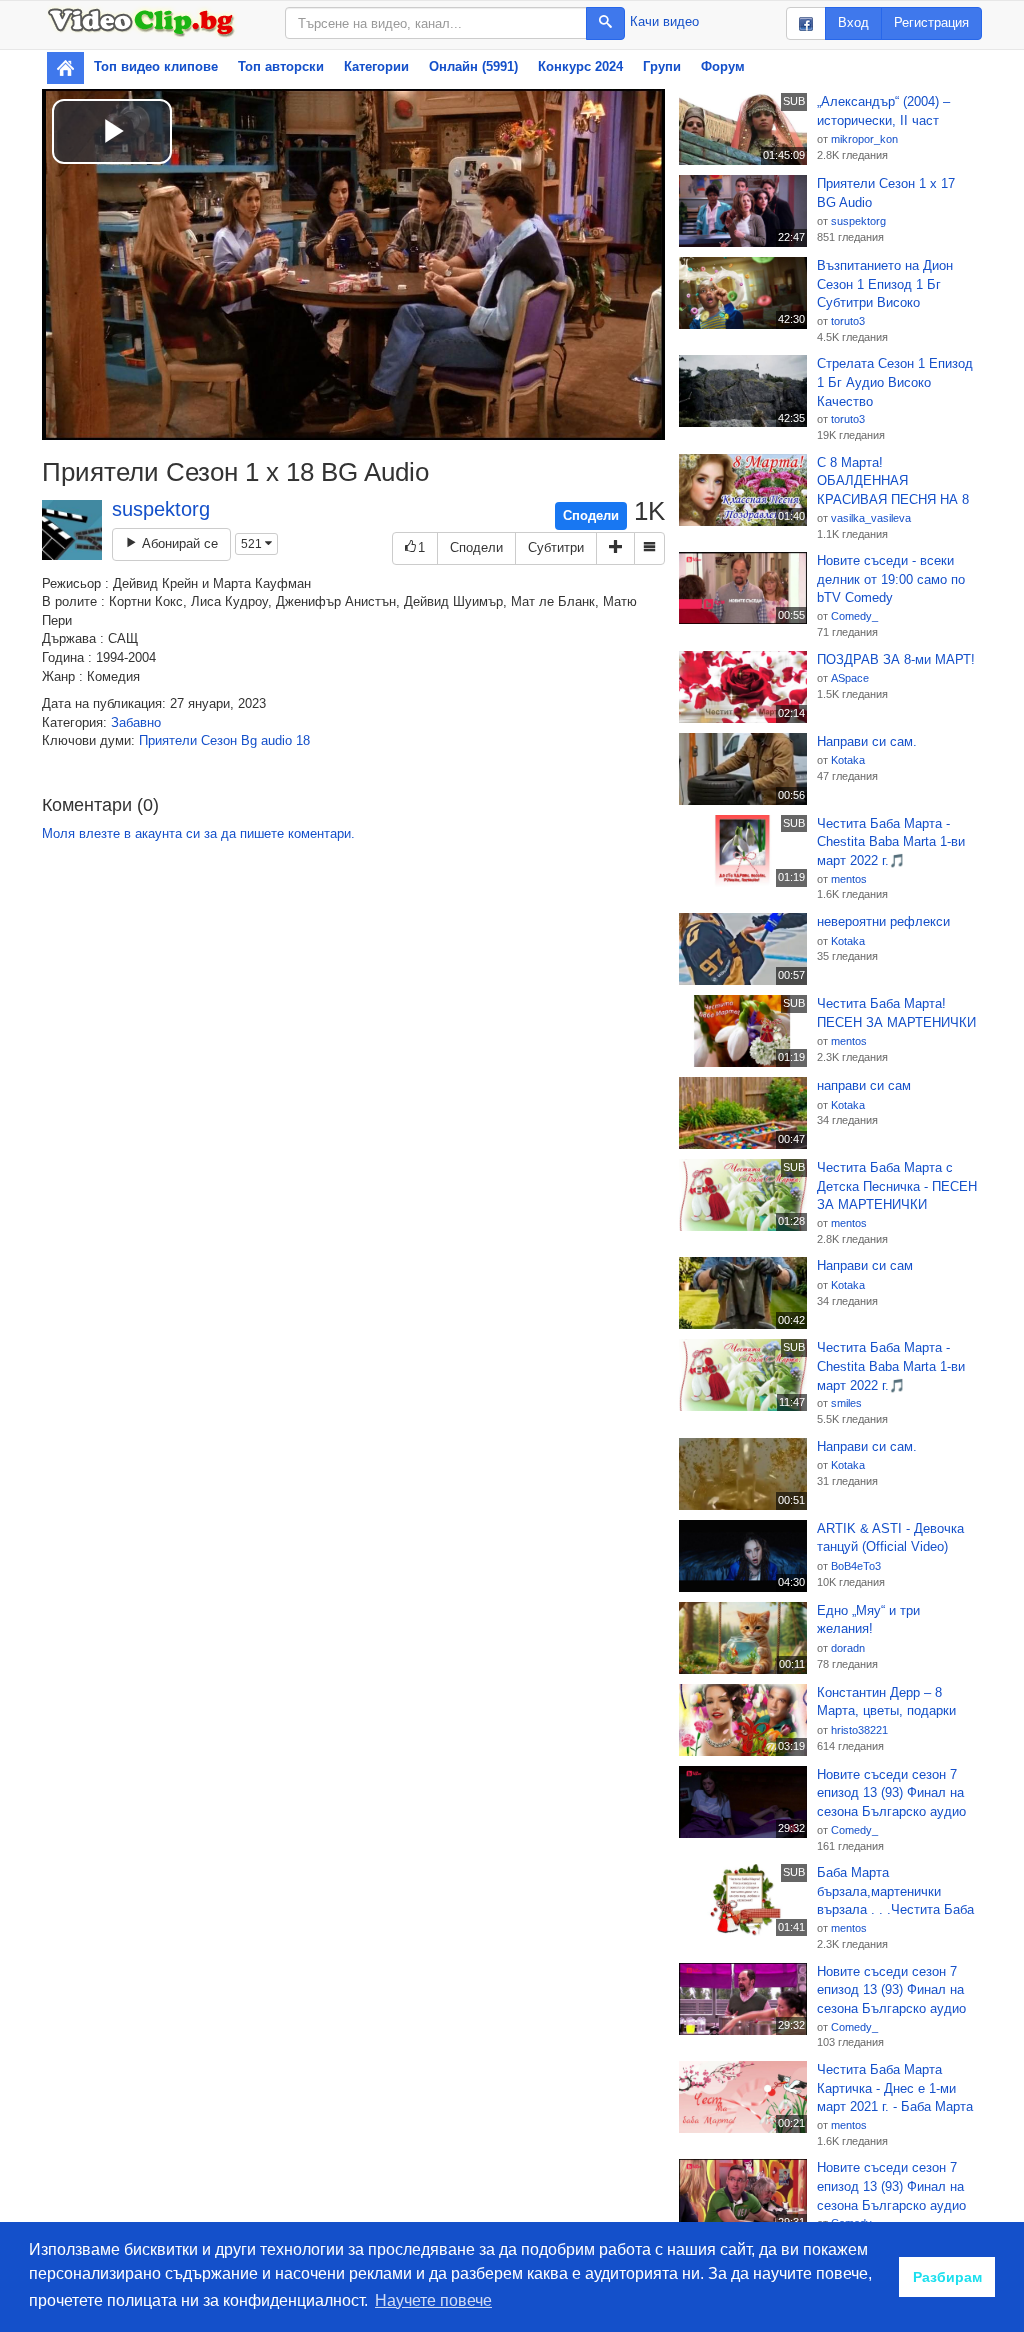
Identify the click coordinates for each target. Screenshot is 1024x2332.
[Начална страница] (65, 68)
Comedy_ (854, 616)
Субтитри (556, 547)
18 (303, 740)
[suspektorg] (72, 530)
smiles (846, 1403)
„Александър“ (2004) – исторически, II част (883, 111)
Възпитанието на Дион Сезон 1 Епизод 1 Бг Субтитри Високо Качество (885, 285)
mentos (849, 879)
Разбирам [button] (947, 2277)
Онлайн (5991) (473, 66)
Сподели (591, 515)
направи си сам (864, 1085)
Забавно (136, 722)
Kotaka (848, 760)
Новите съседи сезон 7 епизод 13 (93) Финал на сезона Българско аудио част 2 (891, 2187)
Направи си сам (865, 1265)
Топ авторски (281, 66)
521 (253, 544)
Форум (723, 66)
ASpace (850, 678)
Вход (853, 22)
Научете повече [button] (433, 2300)
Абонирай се (178, 543)
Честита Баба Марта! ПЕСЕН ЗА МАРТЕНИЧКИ (896, 1013)
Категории (376, 66)
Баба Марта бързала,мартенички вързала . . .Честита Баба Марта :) (895, 1892)
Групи (662, 66)
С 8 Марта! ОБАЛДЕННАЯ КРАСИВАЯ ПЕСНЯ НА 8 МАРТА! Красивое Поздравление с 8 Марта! (894, 482)
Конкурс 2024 (580, 66)
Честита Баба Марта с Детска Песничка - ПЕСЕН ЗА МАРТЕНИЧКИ (897, 1186)
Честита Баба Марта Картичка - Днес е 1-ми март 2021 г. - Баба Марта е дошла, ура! (895, 2089)
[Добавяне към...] (615, 548)
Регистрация (931, 22)
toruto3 (848, 321)
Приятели (168, 740)
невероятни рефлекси (883, 921)
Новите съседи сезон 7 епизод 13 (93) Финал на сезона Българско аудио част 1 (891, 1794)
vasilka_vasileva (871, 518)
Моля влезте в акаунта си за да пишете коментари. (198, 833)
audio (276, 740)
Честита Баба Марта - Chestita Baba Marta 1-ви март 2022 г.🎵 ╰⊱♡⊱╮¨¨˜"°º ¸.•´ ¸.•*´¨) (891, 843)
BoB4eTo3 (856, 1566)
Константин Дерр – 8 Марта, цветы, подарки (886, 1702)
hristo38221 (859, 1730)
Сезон (219, 740)
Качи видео (664, 21)
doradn (848, 1648)
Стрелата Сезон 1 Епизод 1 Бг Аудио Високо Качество (895, 382)
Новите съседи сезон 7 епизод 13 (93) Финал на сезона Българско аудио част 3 (891, 1991)
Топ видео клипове (156, 66)
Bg (249, 740)
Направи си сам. (867, 741)
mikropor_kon (864, 139)
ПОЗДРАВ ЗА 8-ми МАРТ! (896, 659)
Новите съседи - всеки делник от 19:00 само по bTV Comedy (891, 579)
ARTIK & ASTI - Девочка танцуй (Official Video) (890, 1538)
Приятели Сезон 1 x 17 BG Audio (886, 193)
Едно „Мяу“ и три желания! (868, 1620)
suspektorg (161, 509)
